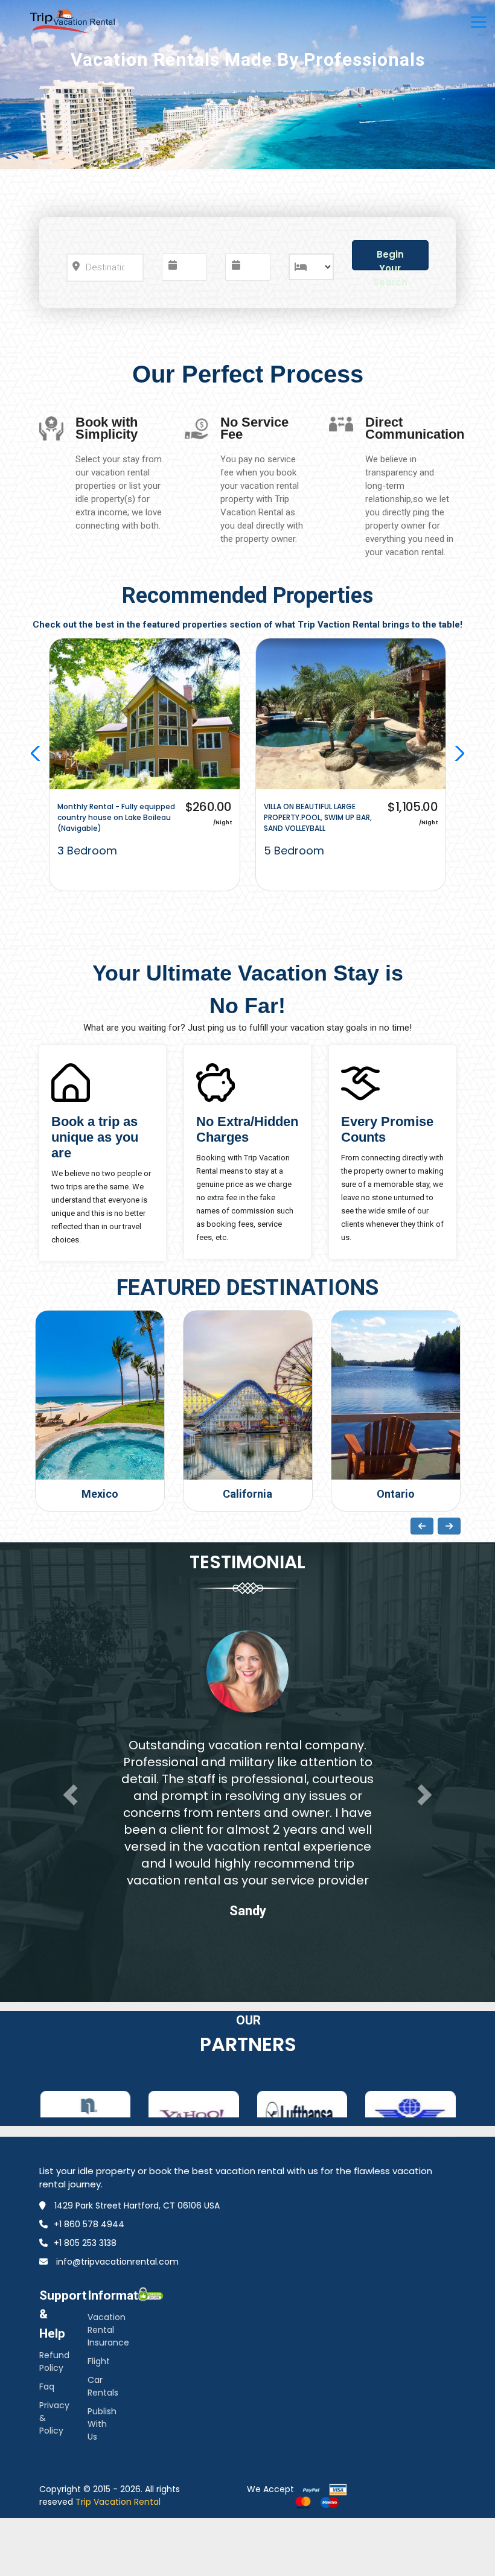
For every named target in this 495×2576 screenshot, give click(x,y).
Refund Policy (54, 2361)
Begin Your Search (390, 259)
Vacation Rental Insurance (108, 2330)
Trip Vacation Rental (118, 2502)
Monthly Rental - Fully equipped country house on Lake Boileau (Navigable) (116, 817)
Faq (47, 2387)
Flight (99, 2361)
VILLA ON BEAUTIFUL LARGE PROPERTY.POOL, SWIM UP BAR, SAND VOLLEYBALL (318, 817)
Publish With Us (102, 2424)
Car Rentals (103, 2386)
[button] (457, 753)
